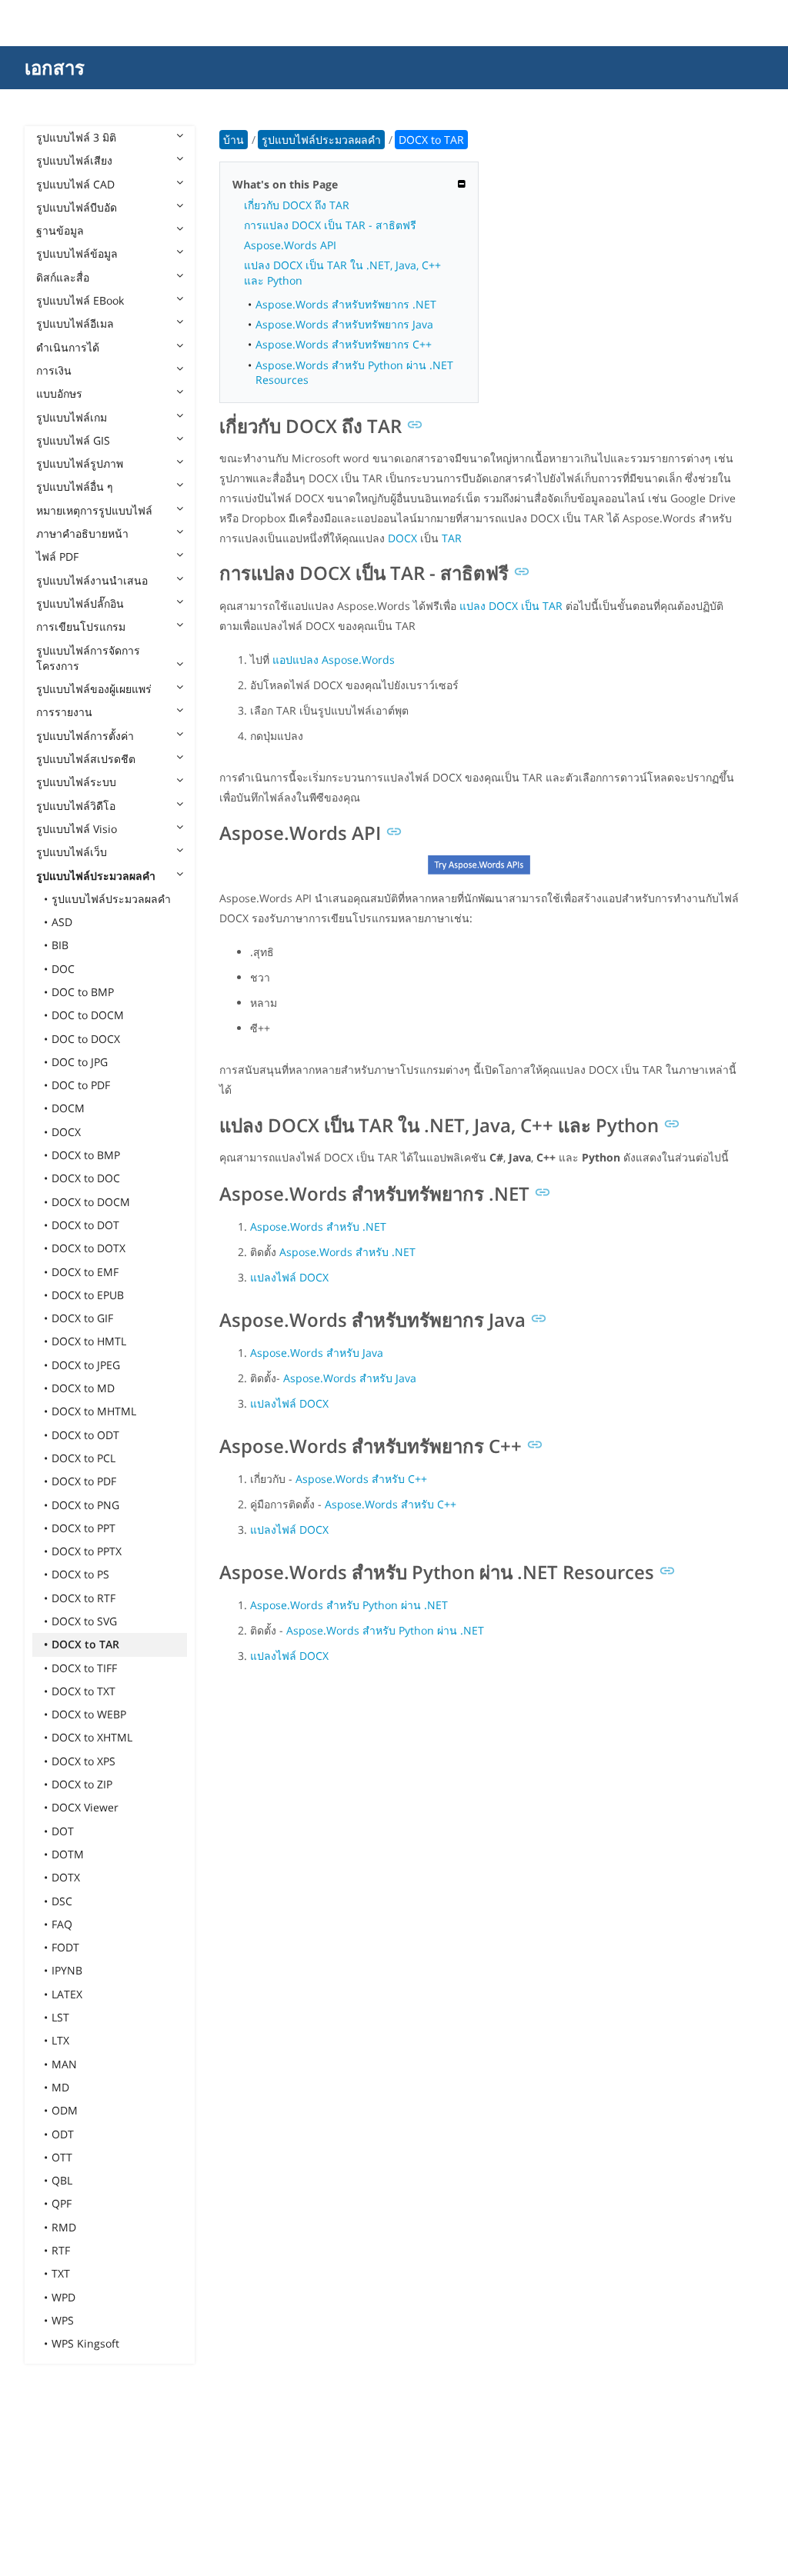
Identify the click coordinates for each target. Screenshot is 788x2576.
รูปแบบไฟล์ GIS (73, 440)
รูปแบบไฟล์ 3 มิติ (76, 137)
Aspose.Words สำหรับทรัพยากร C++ (344, 344)
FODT (65, 1947)
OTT (62, 2157)
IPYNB (67, 1970)
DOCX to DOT (85, 1225)
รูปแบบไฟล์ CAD (75, 184)
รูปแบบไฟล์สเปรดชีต (86, 759)
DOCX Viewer (85, 1807)
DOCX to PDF (84, 1481)
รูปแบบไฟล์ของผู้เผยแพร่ (94, 689)
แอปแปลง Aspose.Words (334, 660)
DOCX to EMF (85, 1272)
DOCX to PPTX (87, 1551)
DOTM (68, 1854)
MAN (64, 2064)
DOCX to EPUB (88, 1295)
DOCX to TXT (83, 1691)
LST (60, 2017)
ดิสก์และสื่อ (63, 277)
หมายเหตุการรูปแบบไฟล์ (94, 510)
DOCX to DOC (86, 1178)
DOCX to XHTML (92, 1737)
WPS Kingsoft (85, 2343)
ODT (63, 2134)
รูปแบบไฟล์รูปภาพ (80, 463)
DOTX (66, 1877)
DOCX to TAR (85, 1644)
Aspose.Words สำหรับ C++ (361, 1479)
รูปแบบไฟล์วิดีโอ (76, 806)
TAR (452, 538)
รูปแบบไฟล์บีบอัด (77, 207)
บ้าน (234, 140)
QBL (62, 2180)
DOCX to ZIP (82, 1784)
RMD (64, 2227)
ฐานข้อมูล (60, 230)
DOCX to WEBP (89, 1714)
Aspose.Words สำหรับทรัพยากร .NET (346, 304)
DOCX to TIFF (84, 1668)
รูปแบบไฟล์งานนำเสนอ (92, 580)
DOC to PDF (81, 1085)
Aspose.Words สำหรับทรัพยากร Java (344, 324)
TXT (61, 2273)
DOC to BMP (83, 992)
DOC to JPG (80, 1062)
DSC (62, 1901)
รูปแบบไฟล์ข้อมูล (77, 253)
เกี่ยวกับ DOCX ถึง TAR (297, 205)
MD (60, 2087)
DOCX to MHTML (94, 1411)
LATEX (67, 1994)
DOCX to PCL (83, 1458)
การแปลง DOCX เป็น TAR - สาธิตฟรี (330, 225)
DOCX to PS (80, 1574)
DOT (63, 1831)
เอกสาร (55, 67)
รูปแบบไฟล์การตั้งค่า (85, 736)
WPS (63, 2320)
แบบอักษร (59, 393)
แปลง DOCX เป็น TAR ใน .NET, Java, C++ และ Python (342, 272)
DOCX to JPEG (86, 1365)
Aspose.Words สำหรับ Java (317, 1353)
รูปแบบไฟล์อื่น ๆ (75, 487)
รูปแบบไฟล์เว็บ (72, 852)
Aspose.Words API (290, 245)
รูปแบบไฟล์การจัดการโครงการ (88, 658)
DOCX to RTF (83, 1598)
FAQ (62, 1924)
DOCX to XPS (83, 1761)
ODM (65, 2110)
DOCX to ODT (85, 1435)
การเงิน (54, 370)
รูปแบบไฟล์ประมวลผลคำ (96, 876)
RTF (61, 2250)
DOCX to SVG (84, 1621)
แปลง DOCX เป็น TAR (511, 606)
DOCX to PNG (85, 1505)
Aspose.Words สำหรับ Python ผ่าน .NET (349, 1605)
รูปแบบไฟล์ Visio (77, 829)
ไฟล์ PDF (57, 557)
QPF (62, 2203)
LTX (60, 2040)
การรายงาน (64, 712)
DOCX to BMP (86, 1155)
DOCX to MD (83, 1388)
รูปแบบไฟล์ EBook (80, 300)
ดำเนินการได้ (68, 347)
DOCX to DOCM (91, 1202)
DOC (63, 969)
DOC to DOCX (86, 1039)
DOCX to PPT (83, 1528)
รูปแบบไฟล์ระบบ (76, 782)
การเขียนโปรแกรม (81, 627)
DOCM (68, 1108)
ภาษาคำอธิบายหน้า (82, 533)
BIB (60, 945)
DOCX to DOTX (88, 1248)
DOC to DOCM (88, 1015)
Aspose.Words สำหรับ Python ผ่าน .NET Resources (354, 372)
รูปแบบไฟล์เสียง (74, 160)
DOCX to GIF (82, 1318)
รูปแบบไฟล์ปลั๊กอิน (80, 603)
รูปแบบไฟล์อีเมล (75, 323)
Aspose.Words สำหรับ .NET (318, 1226)
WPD (63, 2297)
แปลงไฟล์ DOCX (289, 1277)
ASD (62, 922)
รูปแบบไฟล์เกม (72, 417)
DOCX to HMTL (89, 1341)
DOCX (66, 1132)
